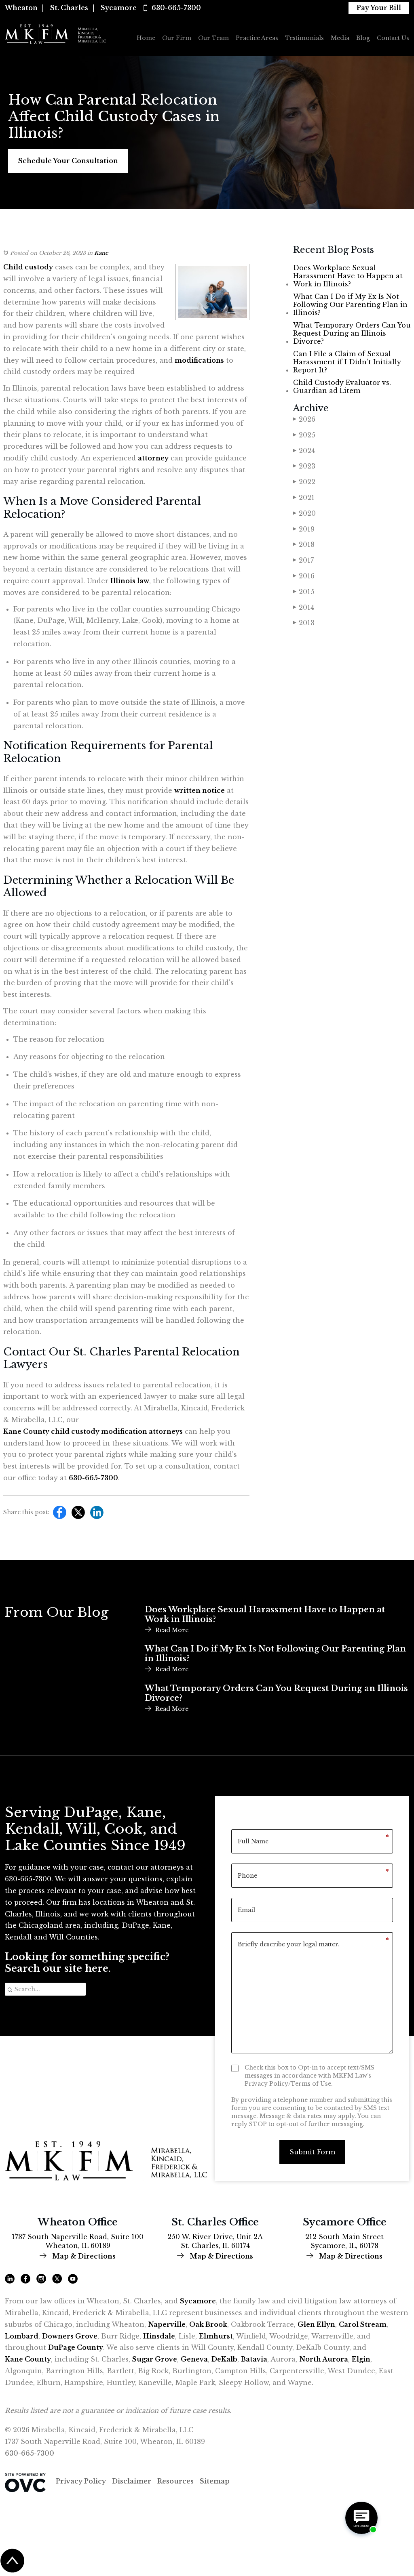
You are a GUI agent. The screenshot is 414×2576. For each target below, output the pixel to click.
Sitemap (215, 2481)
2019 (304, 529)
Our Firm (177, 38)
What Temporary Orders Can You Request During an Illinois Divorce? (352, 333)
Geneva (194, 2359)
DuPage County (76, 2347)
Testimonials (304, 38)
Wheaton (21, 8)
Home (146, 38)
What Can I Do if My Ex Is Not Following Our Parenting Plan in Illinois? (350, 305)
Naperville (167, 2324)
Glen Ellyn (316, 2324)
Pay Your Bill (379, 8)
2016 (304, 576)
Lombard (22, 2336)
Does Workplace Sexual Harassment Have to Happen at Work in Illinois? (348, 276)
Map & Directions (83, 2256)
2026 (304, 419)
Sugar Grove (155, 2359)
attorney (153, 458)
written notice (200, 790)
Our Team (213, 38)
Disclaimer (132, 2481)
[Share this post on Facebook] (58, 1515)
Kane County (28, 2359)
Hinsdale (159, 2336)
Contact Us (393, 38)
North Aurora (324, 2359)
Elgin (361, 2359)
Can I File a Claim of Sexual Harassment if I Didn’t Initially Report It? (347, 362)
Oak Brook (208, 2324)
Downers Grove (70, 2336)
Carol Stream (363, 2324)
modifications (199, 360)
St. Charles (69, 8)
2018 (304, 544)
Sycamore (119, 8)
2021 (304, 498)
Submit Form (312, 2152)
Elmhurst (216, 2336)
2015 (304, 592)
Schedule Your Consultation (68, 161)
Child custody (28, 267)
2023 (304, 466)
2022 (304, 482)
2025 (304, 435)
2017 (303, 560)
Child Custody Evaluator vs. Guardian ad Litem (342, 387)
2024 (304, 451)
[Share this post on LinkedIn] (95, 1515)
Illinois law (130, 581)
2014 (304, 607)
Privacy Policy (81, 2481)
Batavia (254, 2359)
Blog (363, 38)
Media (340, 38)
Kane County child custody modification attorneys (93, 1431)
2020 (304, 513)
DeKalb (224, 2359)
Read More (172, 1630)
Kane (101, 253)
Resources (175, 2481)
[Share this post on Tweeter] (76, 1515)
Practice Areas (257, 38)
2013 (304, 623)
